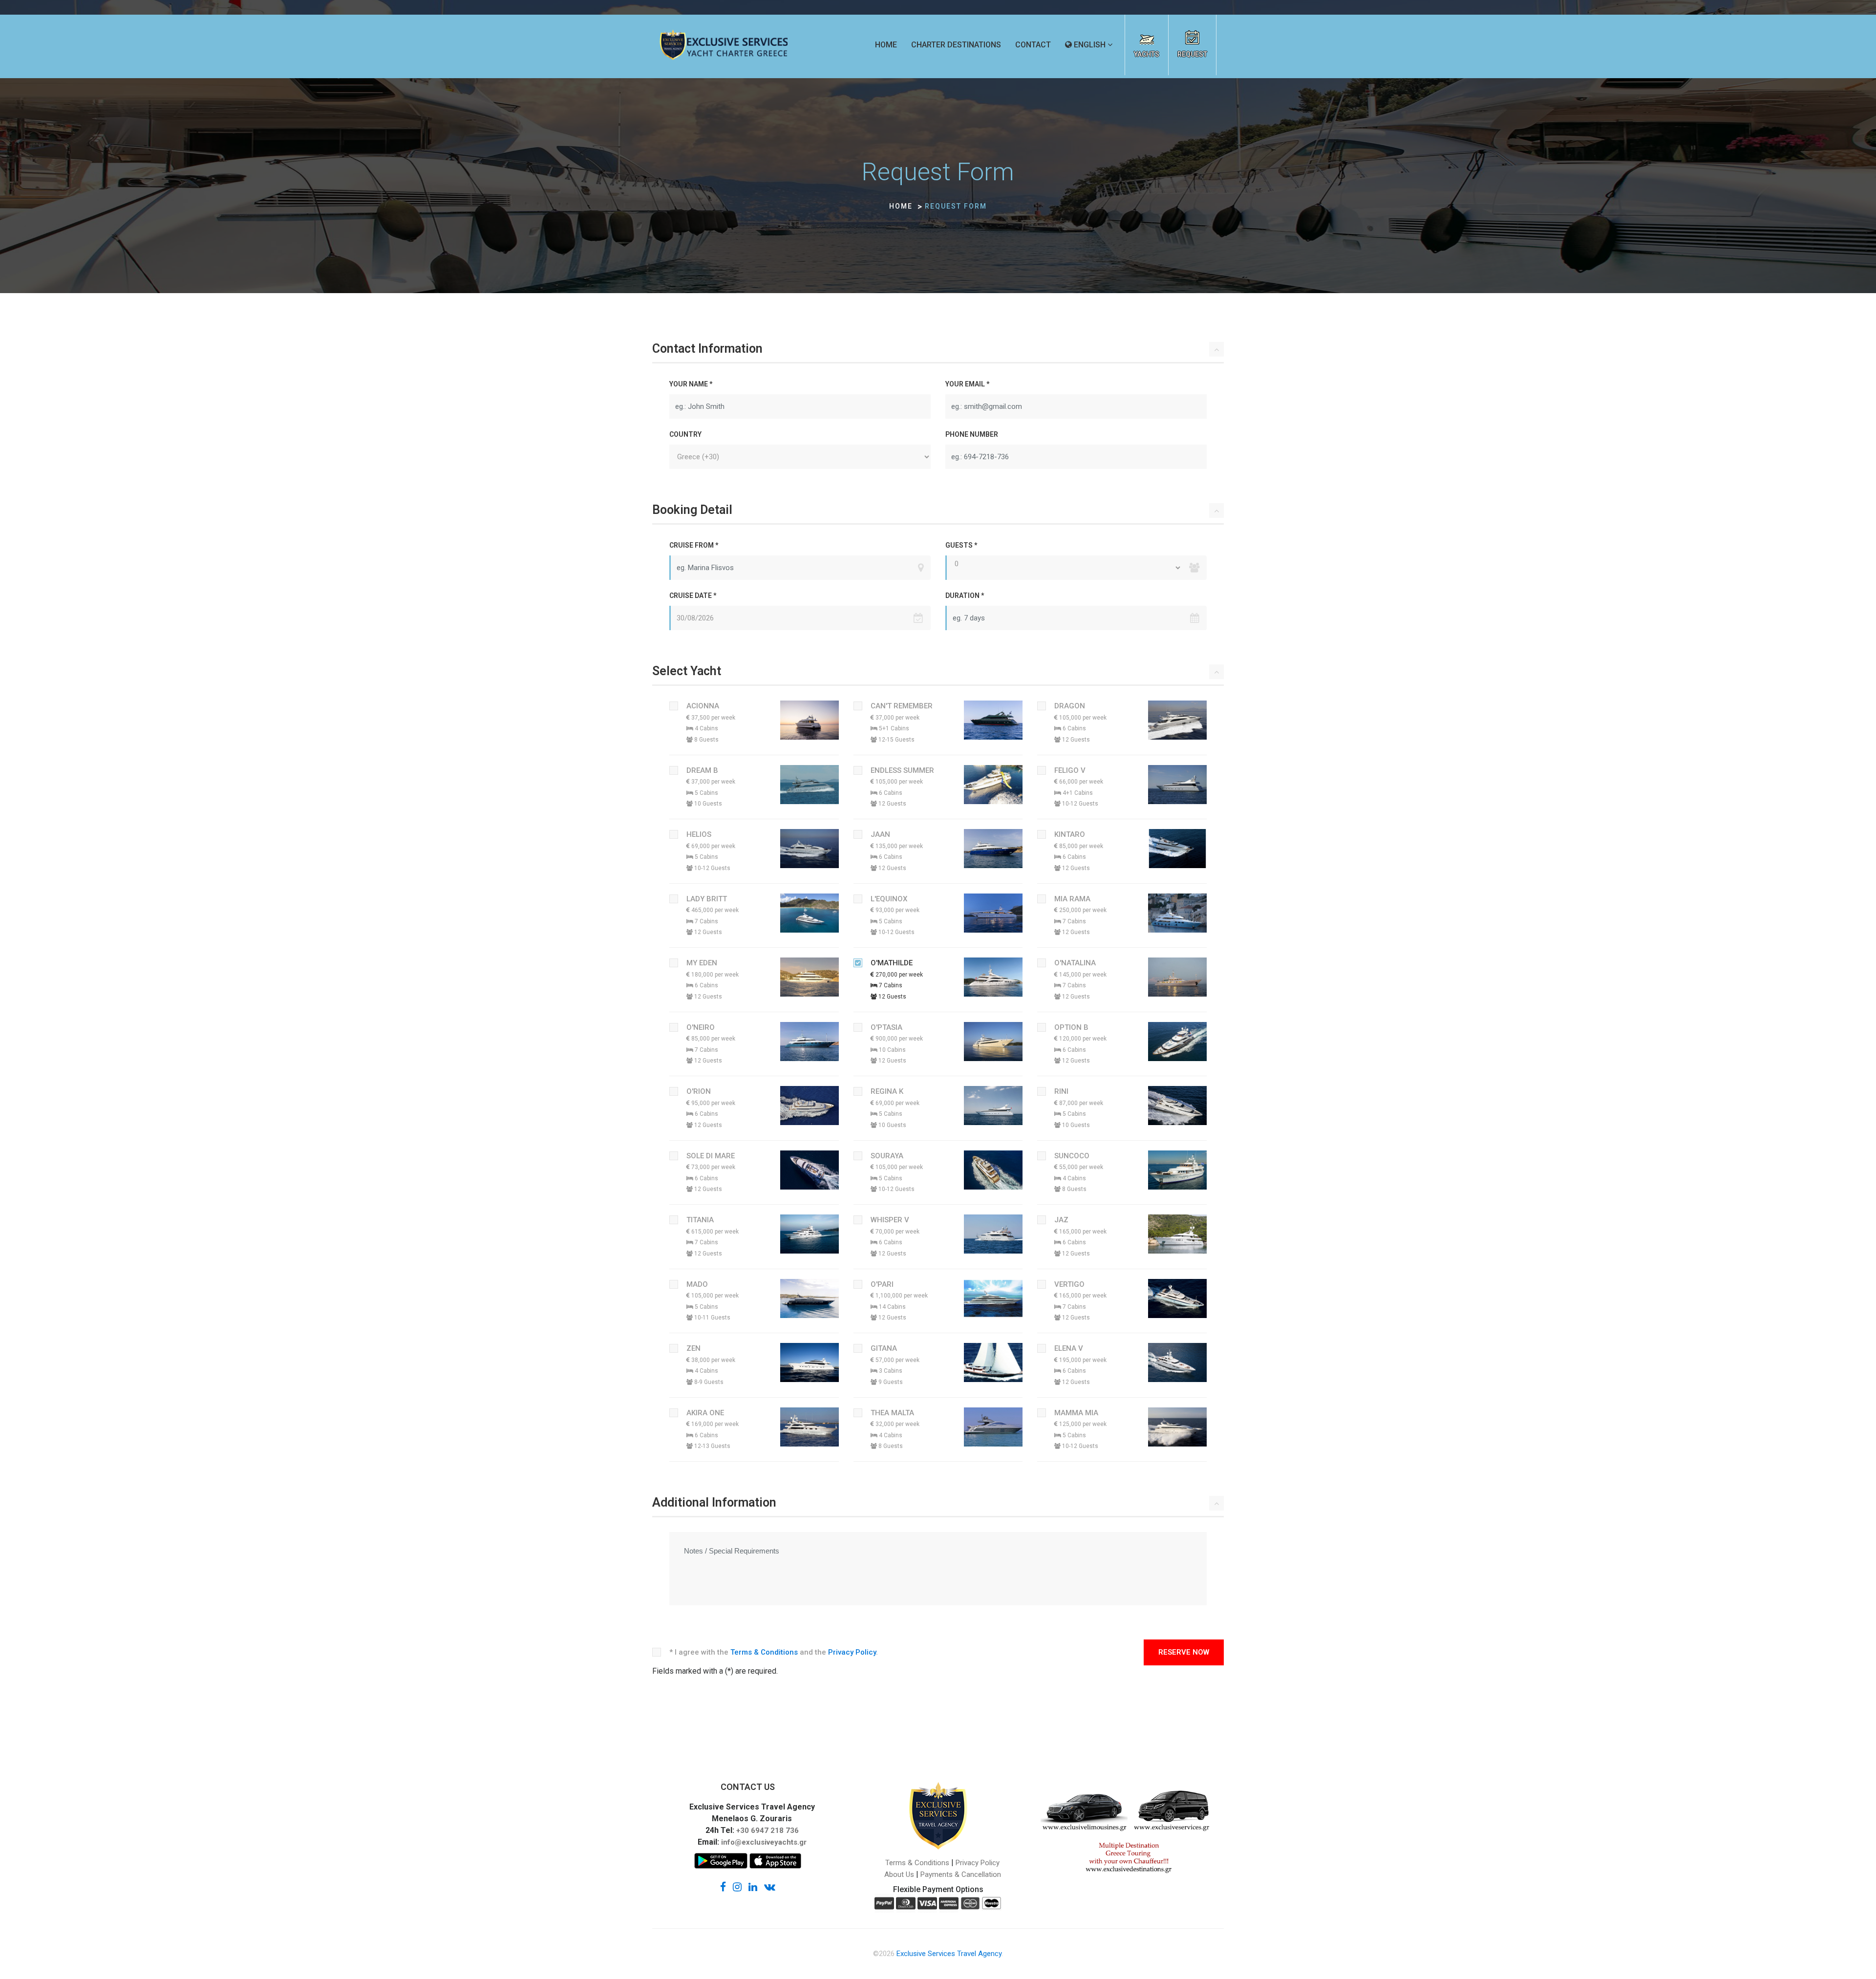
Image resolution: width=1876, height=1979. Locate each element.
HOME (886, 45)
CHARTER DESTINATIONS (956, 45)
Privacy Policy (852, 1652)
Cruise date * (693, 596)
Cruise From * (694, 545)
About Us (899, 1874)
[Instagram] (737, 1886)
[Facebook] (723, 1886)
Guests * (961, 545)
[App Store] (775, 1864)
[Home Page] (724, 45)
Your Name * (691, 384)
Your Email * (967, 384)
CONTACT (1033, 45)
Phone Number (972, 434)
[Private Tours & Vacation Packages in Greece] (1129, 1860)
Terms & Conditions (764, 1652)
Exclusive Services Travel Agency (949, 1954)
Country (685, 434)
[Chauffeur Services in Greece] (1084, 1810)
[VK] (770, 1886)
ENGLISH (1089, 45)
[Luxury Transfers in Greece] (1173, 1810)
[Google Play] (721, 1864)
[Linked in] (753, 1886)
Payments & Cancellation (961, 1874)
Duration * (965, 596)
